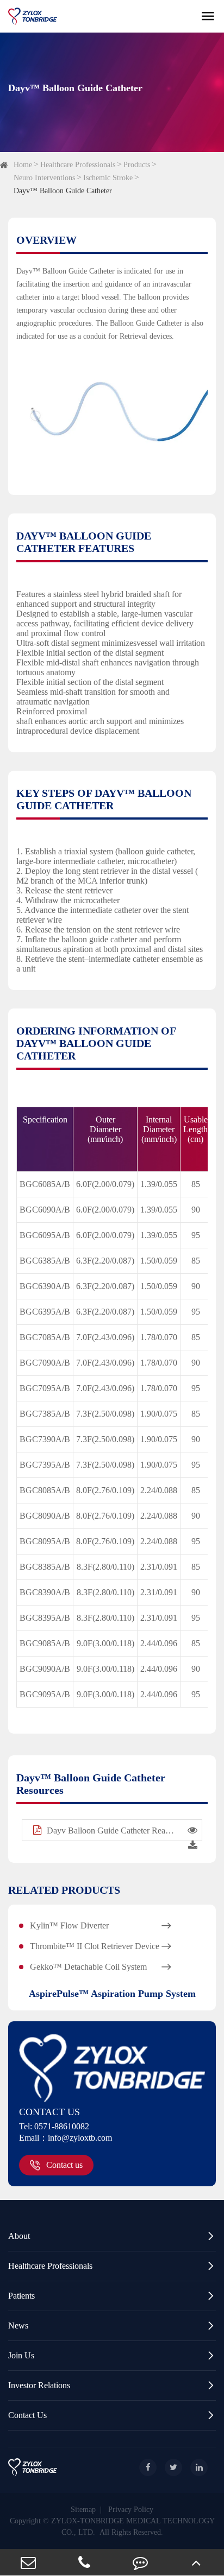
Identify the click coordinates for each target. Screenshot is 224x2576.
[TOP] (196, 2562)
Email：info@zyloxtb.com (66, 2138)
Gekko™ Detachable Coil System (101, 1967)
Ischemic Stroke (108, 178)
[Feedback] (140, 2562)
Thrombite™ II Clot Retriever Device (101, 1946)
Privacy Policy (131, 2510)
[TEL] (84, 2562)
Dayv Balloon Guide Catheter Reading (110, 1831)
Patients (112, 2296)
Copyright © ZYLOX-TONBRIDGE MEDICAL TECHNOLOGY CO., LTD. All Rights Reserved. (112, 2527)
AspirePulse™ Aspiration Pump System (112, 1994)
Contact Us (112, 2415)
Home (23, 165)
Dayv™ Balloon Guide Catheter (63, 191)
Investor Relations (112, 2385)
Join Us (112, 2355)
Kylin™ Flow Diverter (101, 1926)
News (112, 2326)
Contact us (64, 2165)
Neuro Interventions (44, 178)
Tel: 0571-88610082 (54, 2126)
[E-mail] (28, 2562)
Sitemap (83, 2510)
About (112, 2236)
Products (137, 165)
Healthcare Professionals (78, 165)
